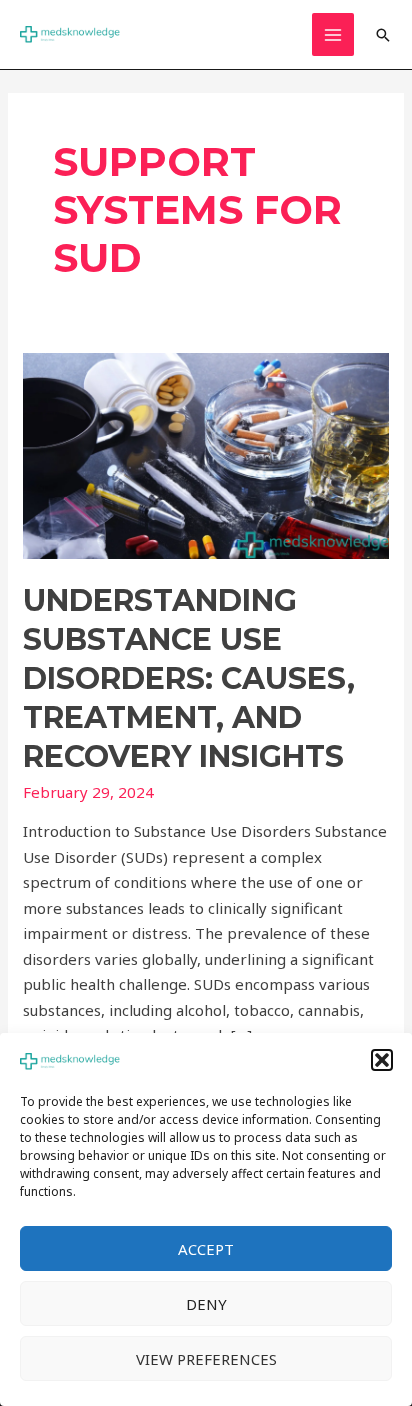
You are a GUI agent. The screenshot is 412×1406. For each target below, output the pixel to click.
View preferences (206, 1359)
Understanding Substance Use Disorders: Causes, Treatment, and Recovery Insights (189, 678)
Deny (206, 1304)
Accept (206, 1249)
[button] (382, 1060)
